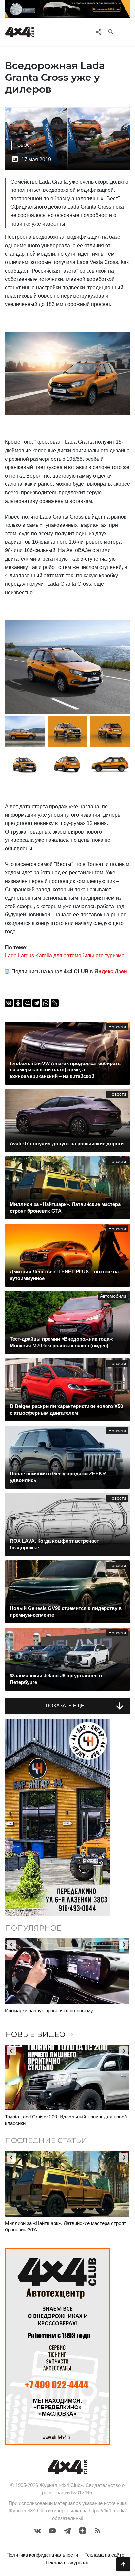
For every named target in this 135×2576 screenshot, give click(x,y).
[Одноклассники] (18, 1003)
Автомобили (113, 1296)
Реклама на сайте (104, 2555)
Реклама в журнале (67, 2562)
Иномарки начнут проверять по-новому (49, 2011)
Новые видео (40, 2035)
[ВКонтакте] (9, 1003)
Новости (25, 145)
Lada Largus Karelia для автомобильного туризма (65, 956)
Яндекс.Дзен (111, 971)
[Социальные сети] (98, 32)
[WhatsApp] (46, 1003)
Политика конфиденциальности (42, 2555)
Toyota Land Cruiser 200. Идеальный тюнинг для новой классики (66, 2120)
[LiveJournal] (55, 1003)
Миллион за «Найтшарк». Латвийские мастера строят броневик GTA (66, 2226)
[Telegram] (36, 1003)
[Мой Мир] (27, 1003)
